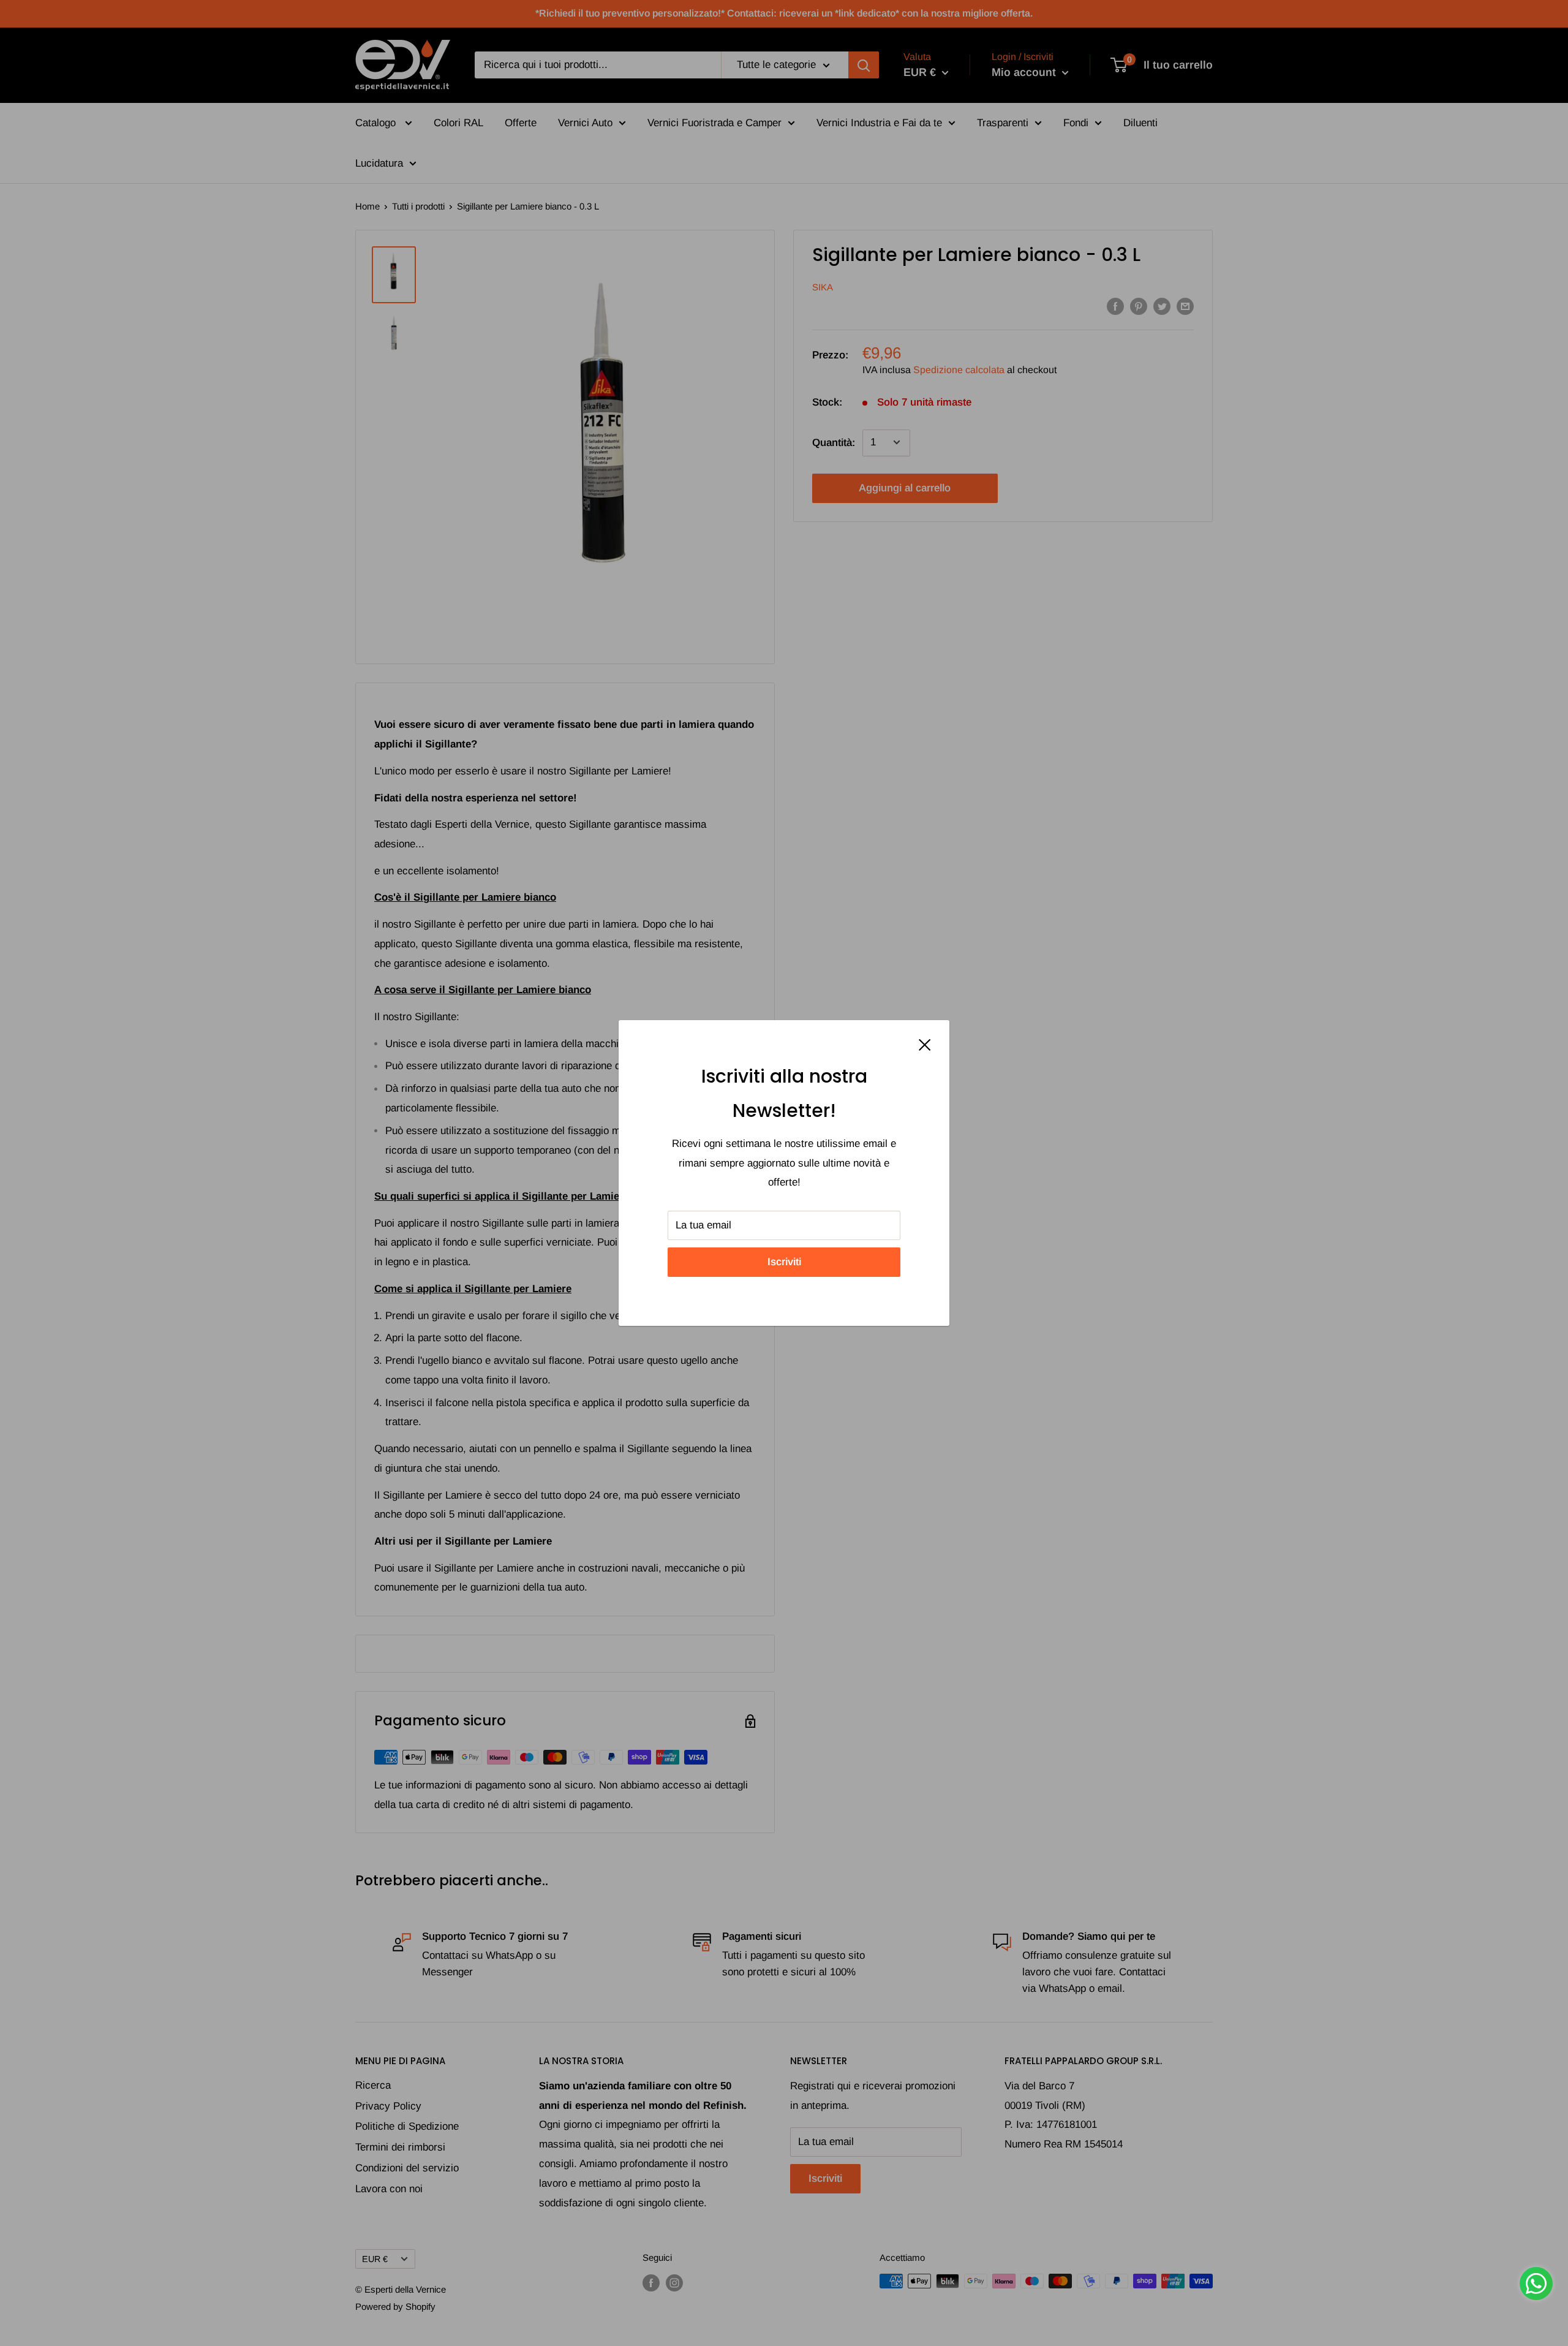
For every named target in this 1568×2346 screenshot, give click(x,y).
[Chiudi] (925, 1045)
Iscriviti (784, 1262)
